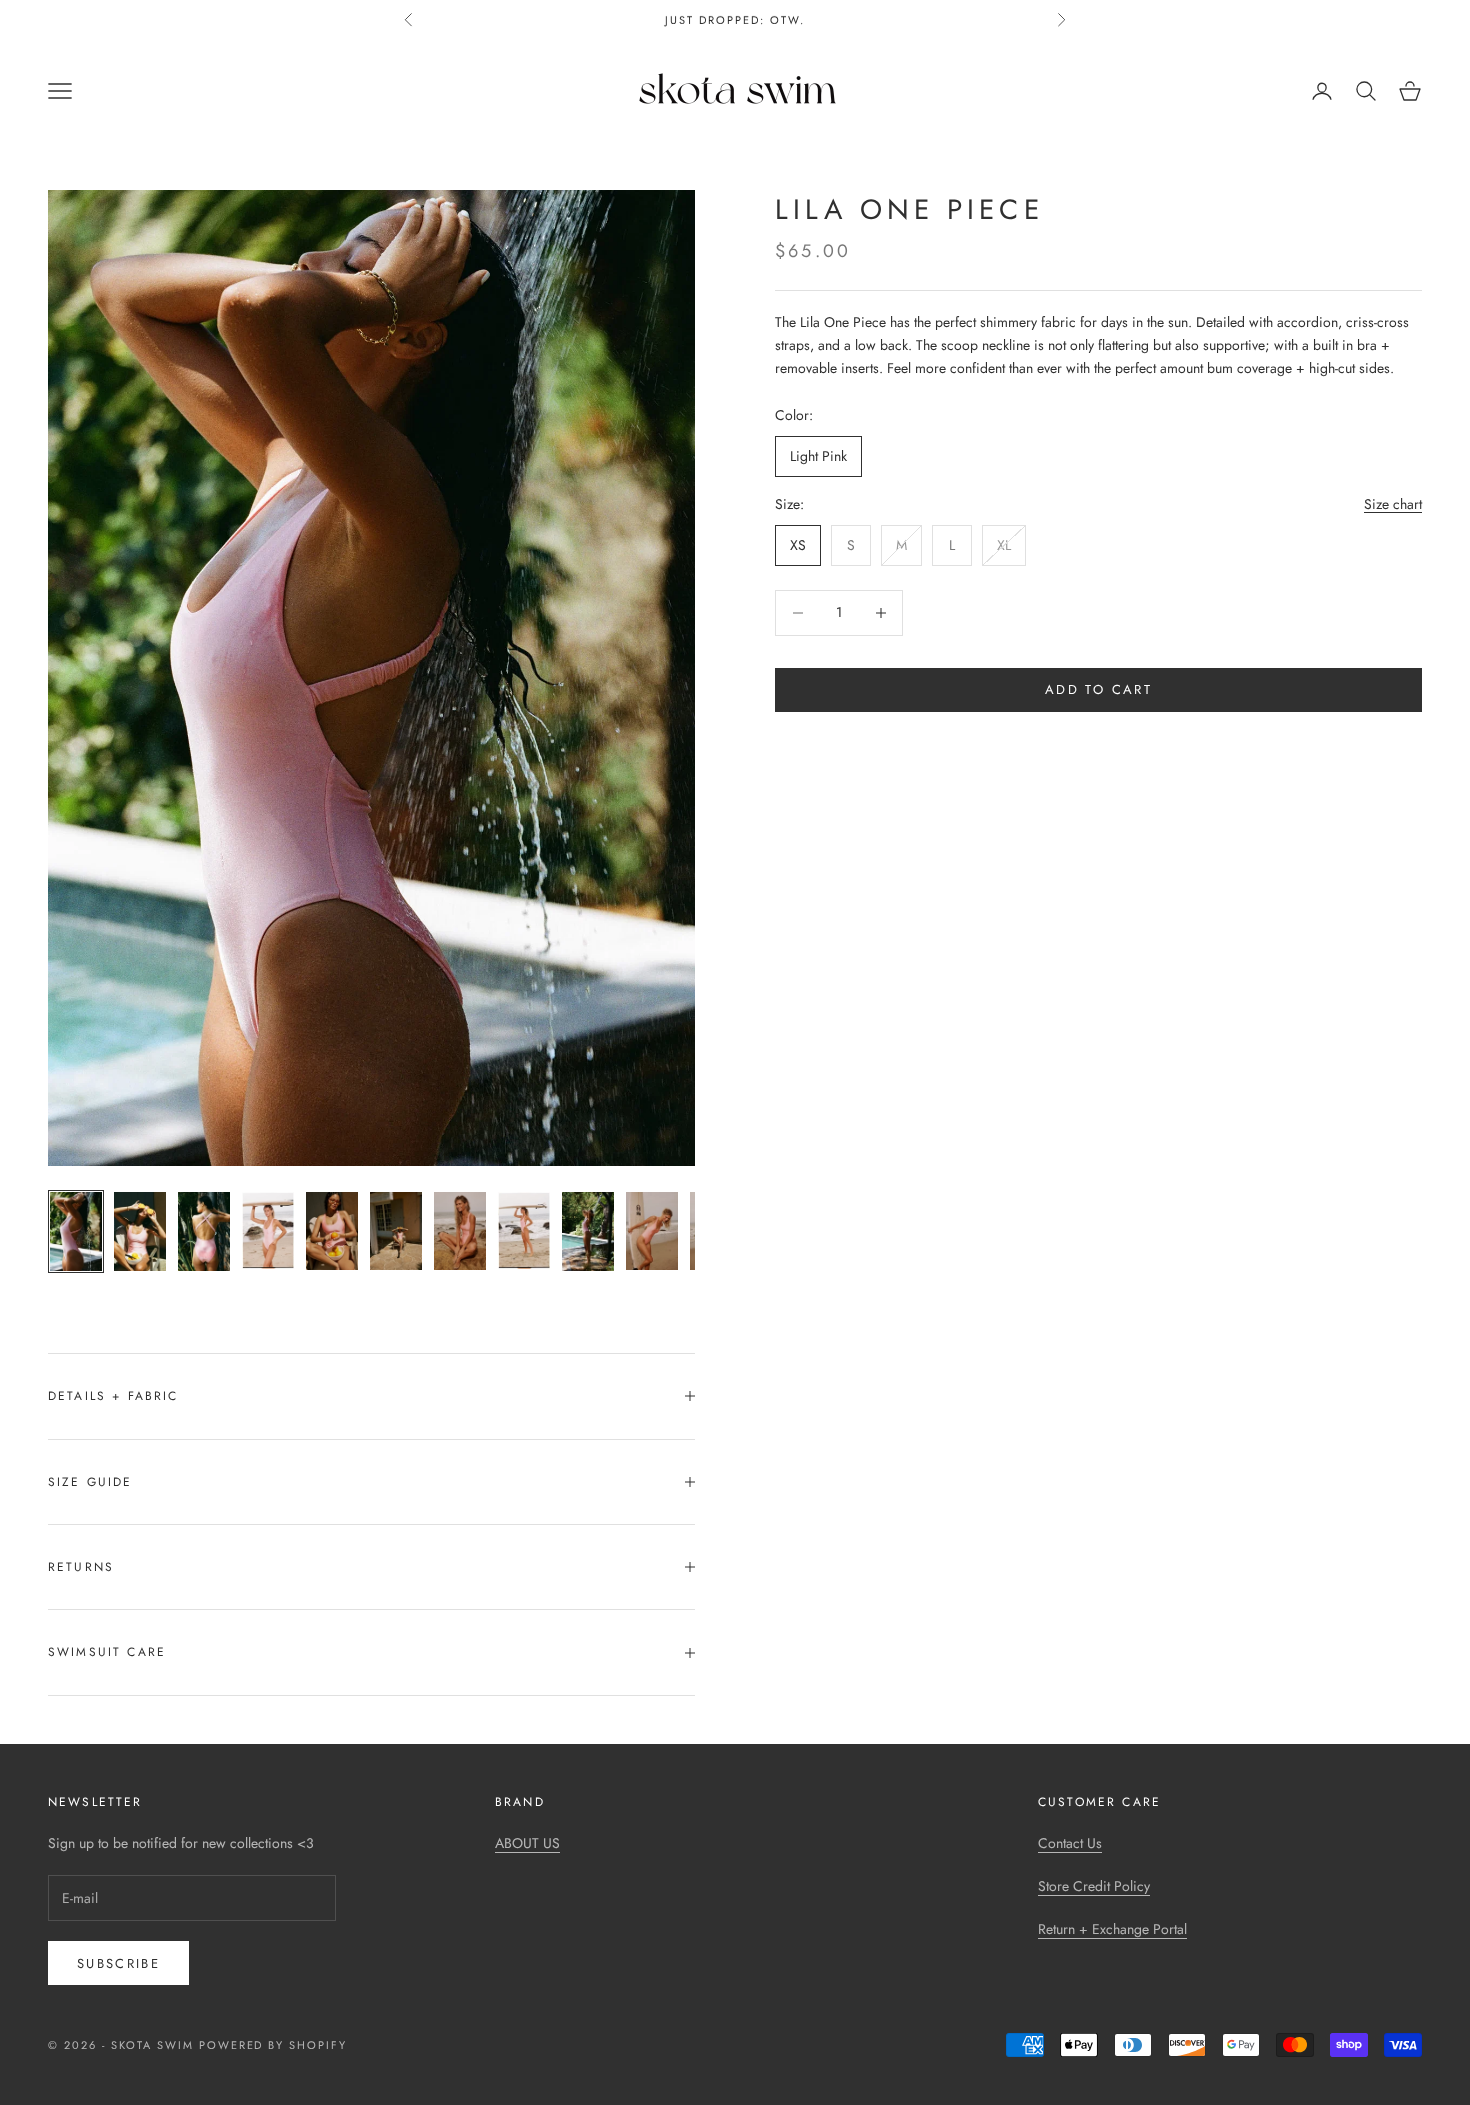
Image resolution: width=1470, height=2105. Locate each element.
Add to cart (1098, 689)
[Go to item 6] (396, 1231)
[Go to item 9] (588, 1231)
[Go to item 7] (460, 1231)
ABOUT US (527, 1843)
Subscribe (118, 1963)
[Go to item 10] (652, 1231)
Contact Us (1070, 1843)
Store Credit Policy (1094, 1886)
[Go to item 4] (268, 1230)
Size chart (1393, 505)
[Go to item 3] (204, 1231)
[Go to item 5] (332, 1231)
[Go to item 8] (524, 1230)
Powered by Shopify (273, 2045)
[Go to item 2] (140, 1231)
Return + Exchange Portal (1112, 1929)
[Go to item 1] (76, 1231)
